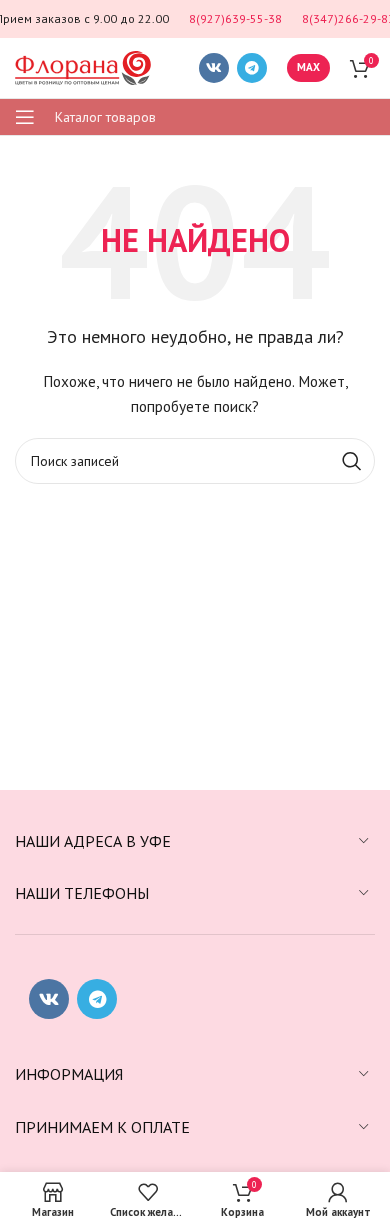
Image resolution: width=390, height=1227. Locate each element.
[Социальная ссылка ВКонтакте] (214, 68)
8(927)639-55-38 (235, 18)
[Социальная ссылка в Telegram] (252, 68)
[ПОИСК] (352, 461)
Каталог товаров (105, 117)
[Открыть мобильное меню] (25, 117)
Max (308, 67)
